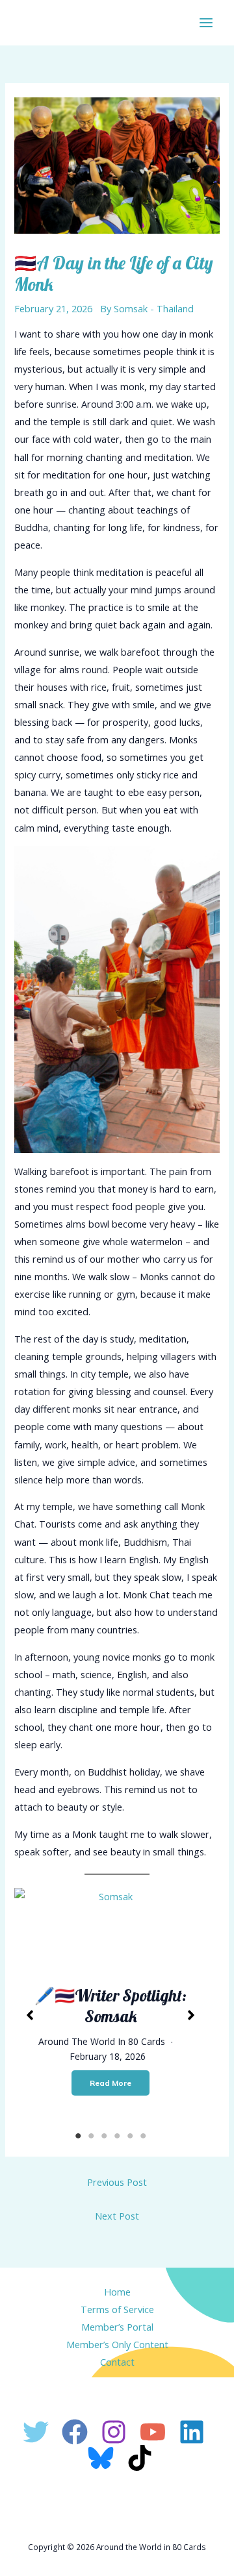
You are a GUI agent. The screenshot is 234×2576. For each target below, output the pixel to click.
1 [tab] (78, 2136)
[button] (30, 2015)
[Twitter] (36, 2432)
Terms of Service (117, 2309)
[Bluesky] (101, 2458)
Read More (110, 2083)
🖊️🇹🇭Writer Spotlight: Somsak (110, 2006)
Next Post (117, 2216)
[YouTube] (153, 2432)
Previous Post (117, 2182)
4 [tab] (117, 2136)
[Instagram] (114, 2432)
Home (117, 2292)
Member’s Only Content (117, 2344)
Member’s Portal (117, 2327)
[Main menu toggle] (206, 23)
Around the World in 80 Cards (102, 2041)
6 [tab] (143, 2136)
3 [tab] (104, 2136)
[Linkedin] (192, 2432)
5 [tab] (130, 2136)
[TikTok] (140, 2458)
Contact (117, 2362)
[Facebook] (75, 2432)
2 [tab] (91, 2136)
